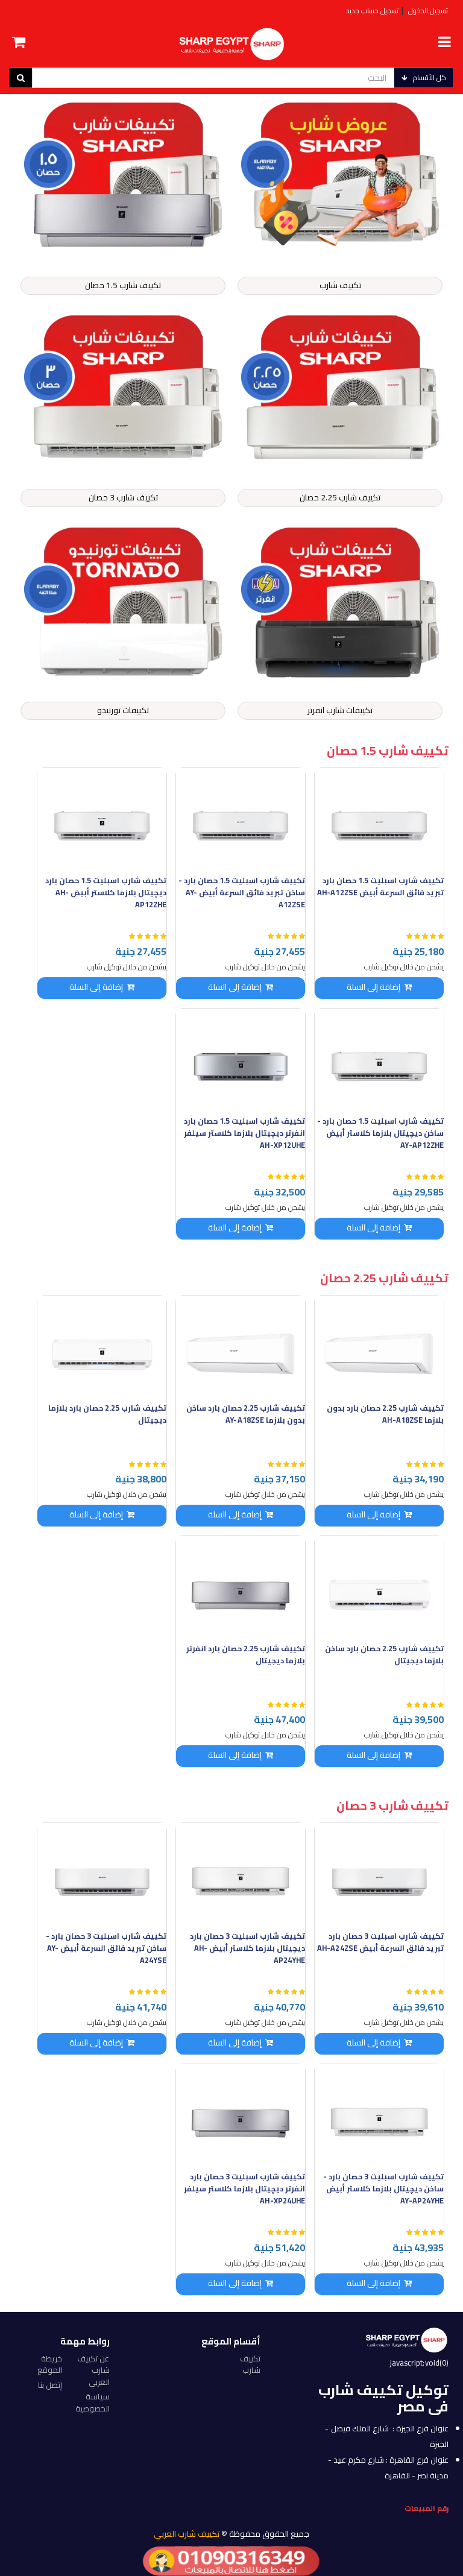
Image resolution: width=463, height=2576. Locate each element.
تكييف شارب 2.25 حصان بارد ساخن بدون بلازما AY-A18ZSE (246, 1414)
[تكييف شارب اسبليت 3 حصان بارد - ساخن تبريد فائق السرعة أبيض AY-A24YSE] (102, 1875)
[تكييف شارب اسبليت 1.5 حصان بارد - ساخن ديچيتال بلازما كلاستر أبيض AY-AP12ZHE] (379, 1060)
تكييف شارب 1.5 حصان (123, 285)
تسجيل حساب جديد (372, 11)
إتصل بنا (50, 2385)
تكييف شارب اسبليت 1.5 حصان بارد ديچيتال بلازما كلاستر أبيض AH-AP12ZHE (106, 893)
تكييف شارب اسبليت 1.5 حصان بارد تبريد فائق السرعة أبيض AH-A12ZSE (380, 886)
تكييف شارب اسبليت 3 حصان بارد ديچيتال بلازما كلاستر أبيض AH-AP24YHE (247, 1948)
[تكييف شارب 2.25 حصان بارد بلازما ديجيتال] (102, 1347)
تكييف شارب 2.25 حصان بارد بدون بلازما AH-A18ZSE (385, 1414)
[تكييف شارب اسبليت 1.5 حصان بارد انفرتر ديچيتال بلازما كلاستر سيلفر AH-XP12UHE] (241, 1060)
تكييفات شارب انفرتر (340, 710)
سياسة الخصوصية (93, 2402)
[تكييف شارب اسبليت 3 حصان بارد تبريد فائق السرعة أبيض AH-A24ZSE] (379, 1875)
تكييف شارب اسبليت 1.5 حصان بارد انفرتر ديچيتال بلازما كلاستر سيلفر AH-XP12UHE (244, 1133)
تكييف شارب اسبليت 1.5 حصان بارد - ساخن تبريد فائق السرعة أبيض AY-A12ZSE (242, 893)
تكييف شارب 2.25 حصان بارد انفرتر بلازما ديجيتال (246, 1655)
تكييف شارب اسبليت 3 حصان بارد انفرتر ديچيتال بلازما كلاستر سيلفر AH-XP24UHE (244, 2189)
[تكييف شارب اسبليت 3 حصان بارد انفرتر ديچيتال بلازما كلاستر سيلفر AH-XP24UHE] (241, 2116)
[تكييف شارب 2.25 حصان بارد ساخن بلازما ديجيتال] (379, 1588)
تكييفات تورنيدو (123, 710)
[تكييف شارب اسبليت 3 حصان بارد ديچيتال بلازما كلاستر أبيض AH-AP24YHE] (241, 1875)
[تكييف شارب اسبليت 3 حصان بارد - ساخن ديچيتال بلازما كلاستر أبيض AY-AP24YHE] (379, 2116)
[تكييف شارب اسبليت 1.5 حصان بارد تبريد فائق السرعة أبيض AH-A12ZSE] (379, 820)
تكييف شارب (340, 285)
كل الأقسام (430, 77)
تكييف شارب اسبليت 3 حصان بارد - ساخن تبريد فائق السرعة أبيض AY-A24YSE (106, 1948)
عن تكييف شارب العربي (93, 2370)
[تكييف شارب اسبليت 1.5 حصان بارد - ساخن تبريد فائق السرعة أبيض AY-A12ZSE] (241, 820)
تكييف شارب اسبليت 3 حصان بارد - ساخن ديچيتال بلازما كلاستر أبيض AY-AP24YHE (383, 2189)
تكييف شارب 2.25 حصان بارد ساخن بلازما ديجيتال (384, 1655)
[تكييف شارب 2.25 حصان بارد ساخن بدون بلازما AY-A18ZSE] (241, 1347)
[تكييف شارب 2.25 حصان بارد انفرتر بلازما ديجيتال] (241, 1588)
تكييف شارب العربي (187, 2534)
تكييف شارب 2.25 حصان (340, 497)
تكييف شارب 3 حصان (123, 497)
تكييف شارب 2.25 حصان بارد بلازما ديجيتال (107, 1414)
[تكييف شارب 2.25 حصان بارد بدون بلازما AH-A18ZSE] (379, 1347)
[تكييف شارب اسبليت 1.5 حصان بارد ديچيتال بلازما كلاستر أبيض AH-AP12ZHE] (102, 820)
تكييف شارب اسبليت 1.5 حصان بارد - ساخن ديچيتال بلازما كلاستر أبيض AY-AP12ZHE (380, 1133)
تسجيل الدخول (428, 11)
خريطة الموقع (50, 2364)
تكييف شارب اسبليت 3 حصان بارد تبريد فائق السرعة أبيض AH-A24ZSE (380, 1942)
